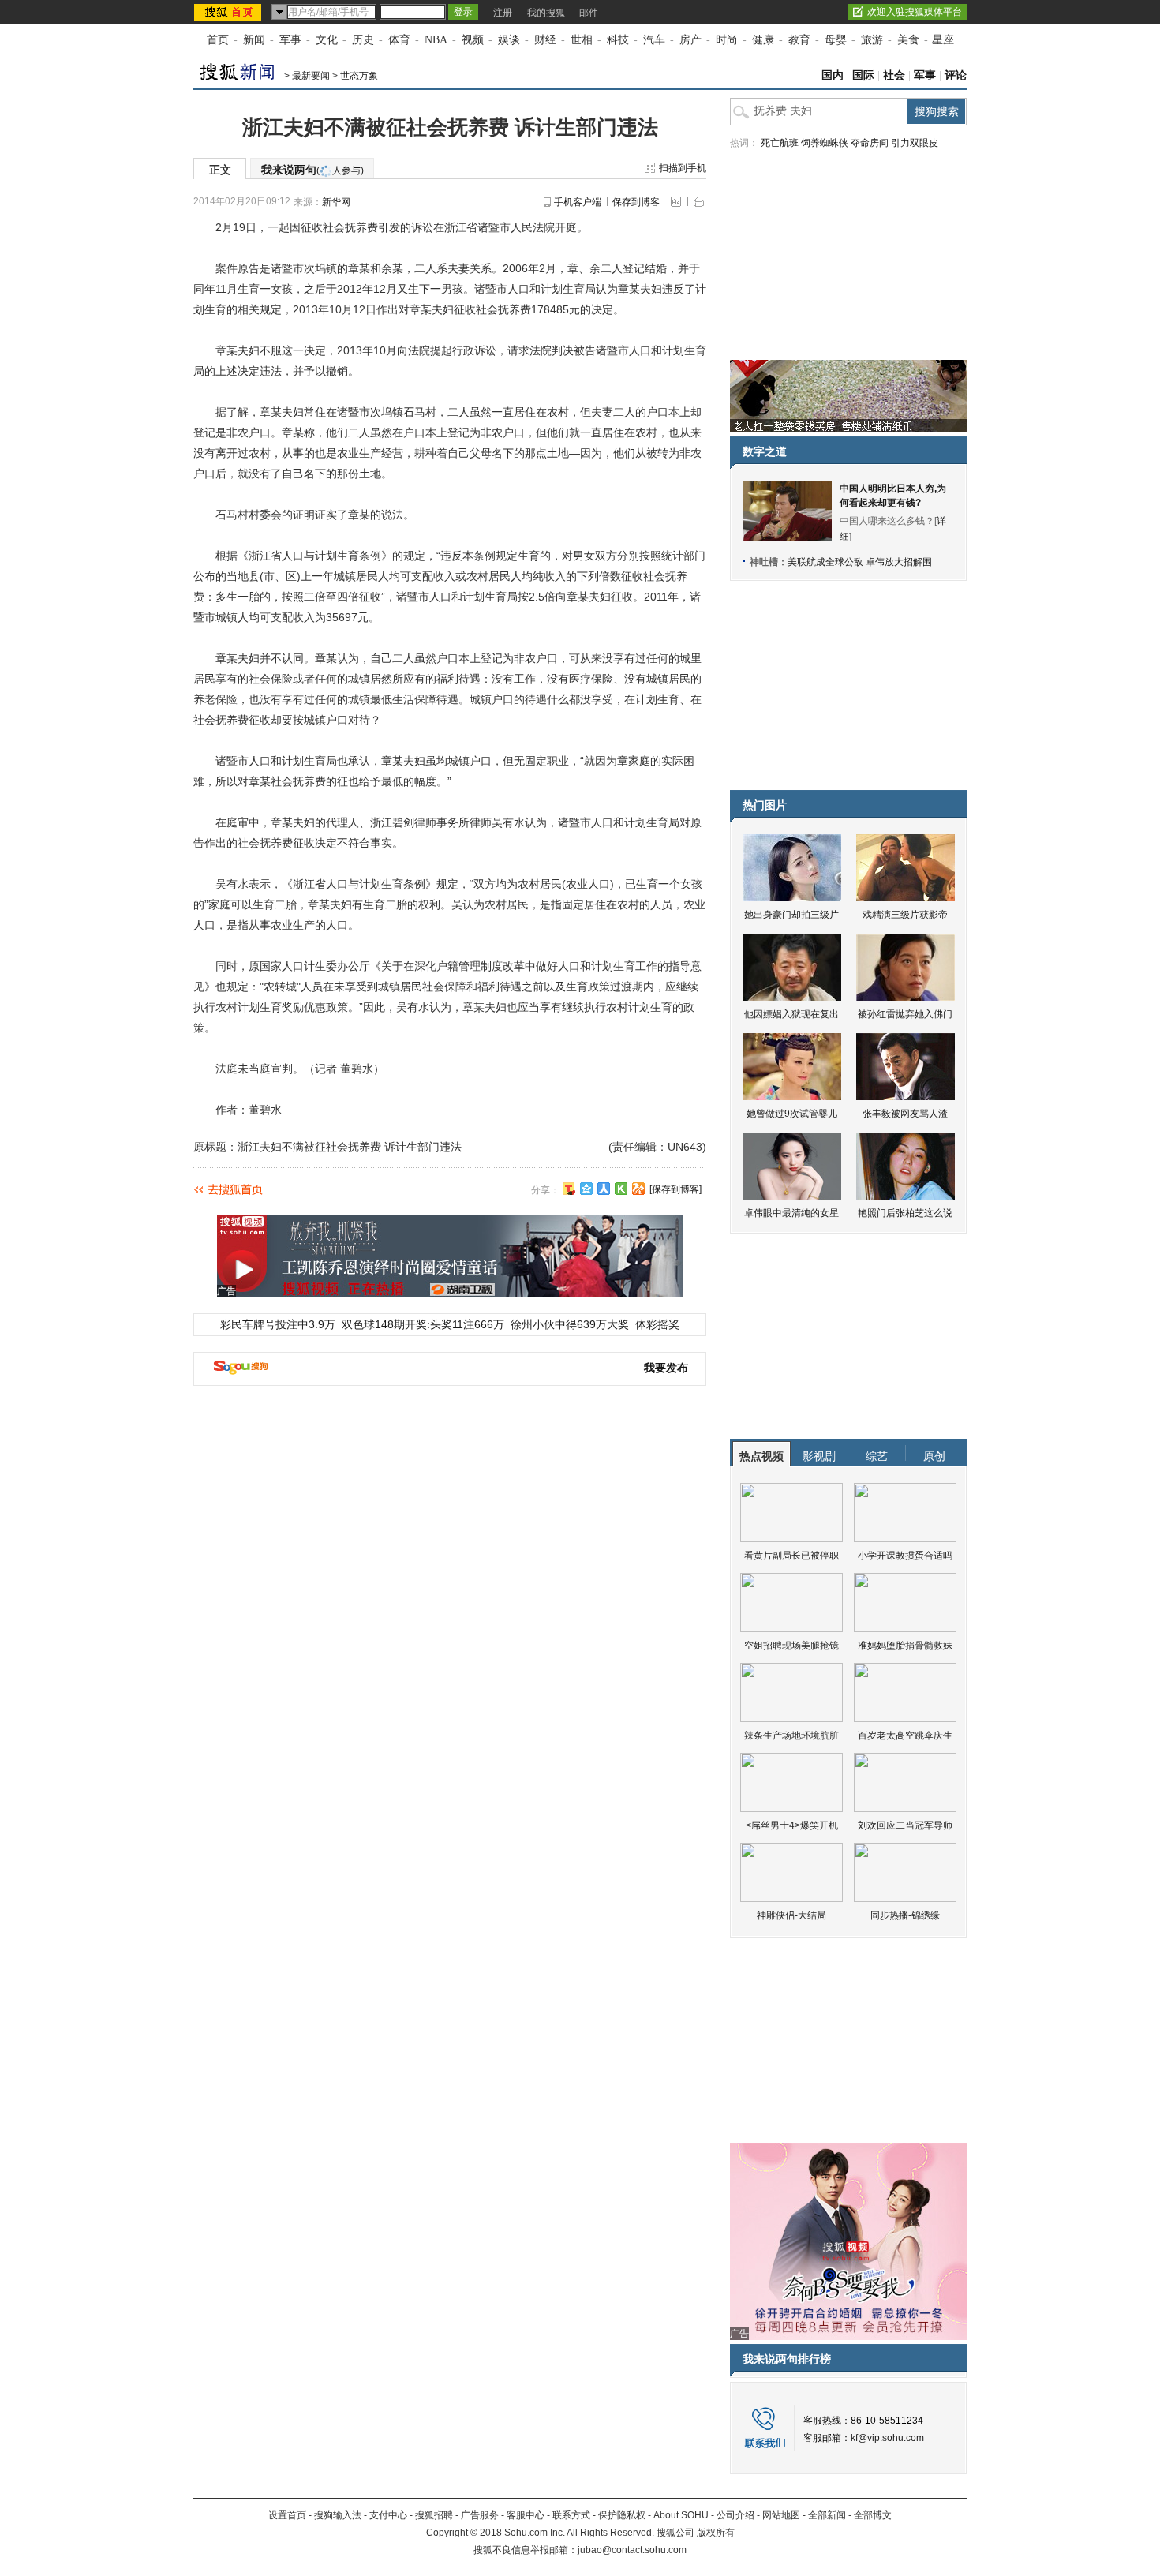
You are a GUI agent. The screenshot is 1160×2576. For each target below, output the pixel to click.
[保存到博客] (675, 1189)
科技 (618, 40)
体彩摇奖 (657, 1324)
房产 (690, 40)
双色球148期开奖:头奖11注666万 (423, 1324)
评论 (956, 75)
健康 (763, 40)
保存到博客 (636, 202)
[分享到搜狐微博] (569, 1189)
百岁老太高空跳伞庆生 (905, 1735)
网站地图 (781, 2515)
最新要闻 (311, 76)
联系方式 (571, 2515)
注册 (503, 13)
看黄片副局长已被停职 (791, 1556)
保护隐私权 (622, 2515)
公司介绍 (735, 2515)
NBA (436, 40)
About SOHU (681, 2515)
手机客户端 (578, 202)
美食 (908, 40)
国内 (833, 75)
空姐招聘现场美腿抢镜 (791, 1646)
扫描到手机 (683, 168)
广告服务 (480, 2515)
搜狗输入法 (338, 2515)
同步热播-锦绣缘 (905, 1915)
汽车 (654, 40)
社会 (894, 75)
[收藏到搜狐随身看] (621, 1189)
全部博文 (873, 2515)
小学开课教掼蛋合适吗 (905, 1556)
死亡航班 (780, 143)
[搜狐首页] (229, 12)
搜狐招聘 (434, 2515)
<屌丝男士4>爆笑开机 (792, 1825)
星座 (943, 40)
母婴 (836, 40)
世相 (582, 40)
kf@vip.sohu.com (887, 2438)
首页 (218, 40)
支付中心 (388, 2515)
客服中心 (526, 2515)
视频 (473, 40)
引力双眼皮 (915, 143)
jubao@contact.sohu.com (632, 2550)
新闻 (254, 40)
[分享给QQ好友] (586, 1189)
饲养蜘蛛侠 (825, 143)
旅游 (872, 40)
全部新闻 (827, 2515)
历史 (363, 40)
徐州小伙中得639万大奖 (570, 1324)
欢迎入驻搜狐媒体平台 (915, 12)
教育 (799, 40)
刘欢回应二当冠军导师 (905, 1825)
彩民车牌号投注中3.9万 (278, 1324)
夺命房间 (870, 143)
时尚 (727, 40)
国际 (863, 75)
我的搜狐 (546, 13)
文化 (327, 40)
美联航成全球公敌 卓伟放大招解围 (860, 562)
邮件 (589, 13)
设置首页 (287, 2515)
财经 (545, 40)
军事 (290, 40)
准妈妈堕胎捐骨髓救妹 (905, 1646)
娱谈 (509, 40)
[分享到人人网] (604, 1189)
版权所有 (716, 2533)
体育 (399, 40)
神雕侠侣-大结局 (791, 1915)
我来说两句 (312, 170)
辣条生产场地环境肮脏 (791, 1735)
